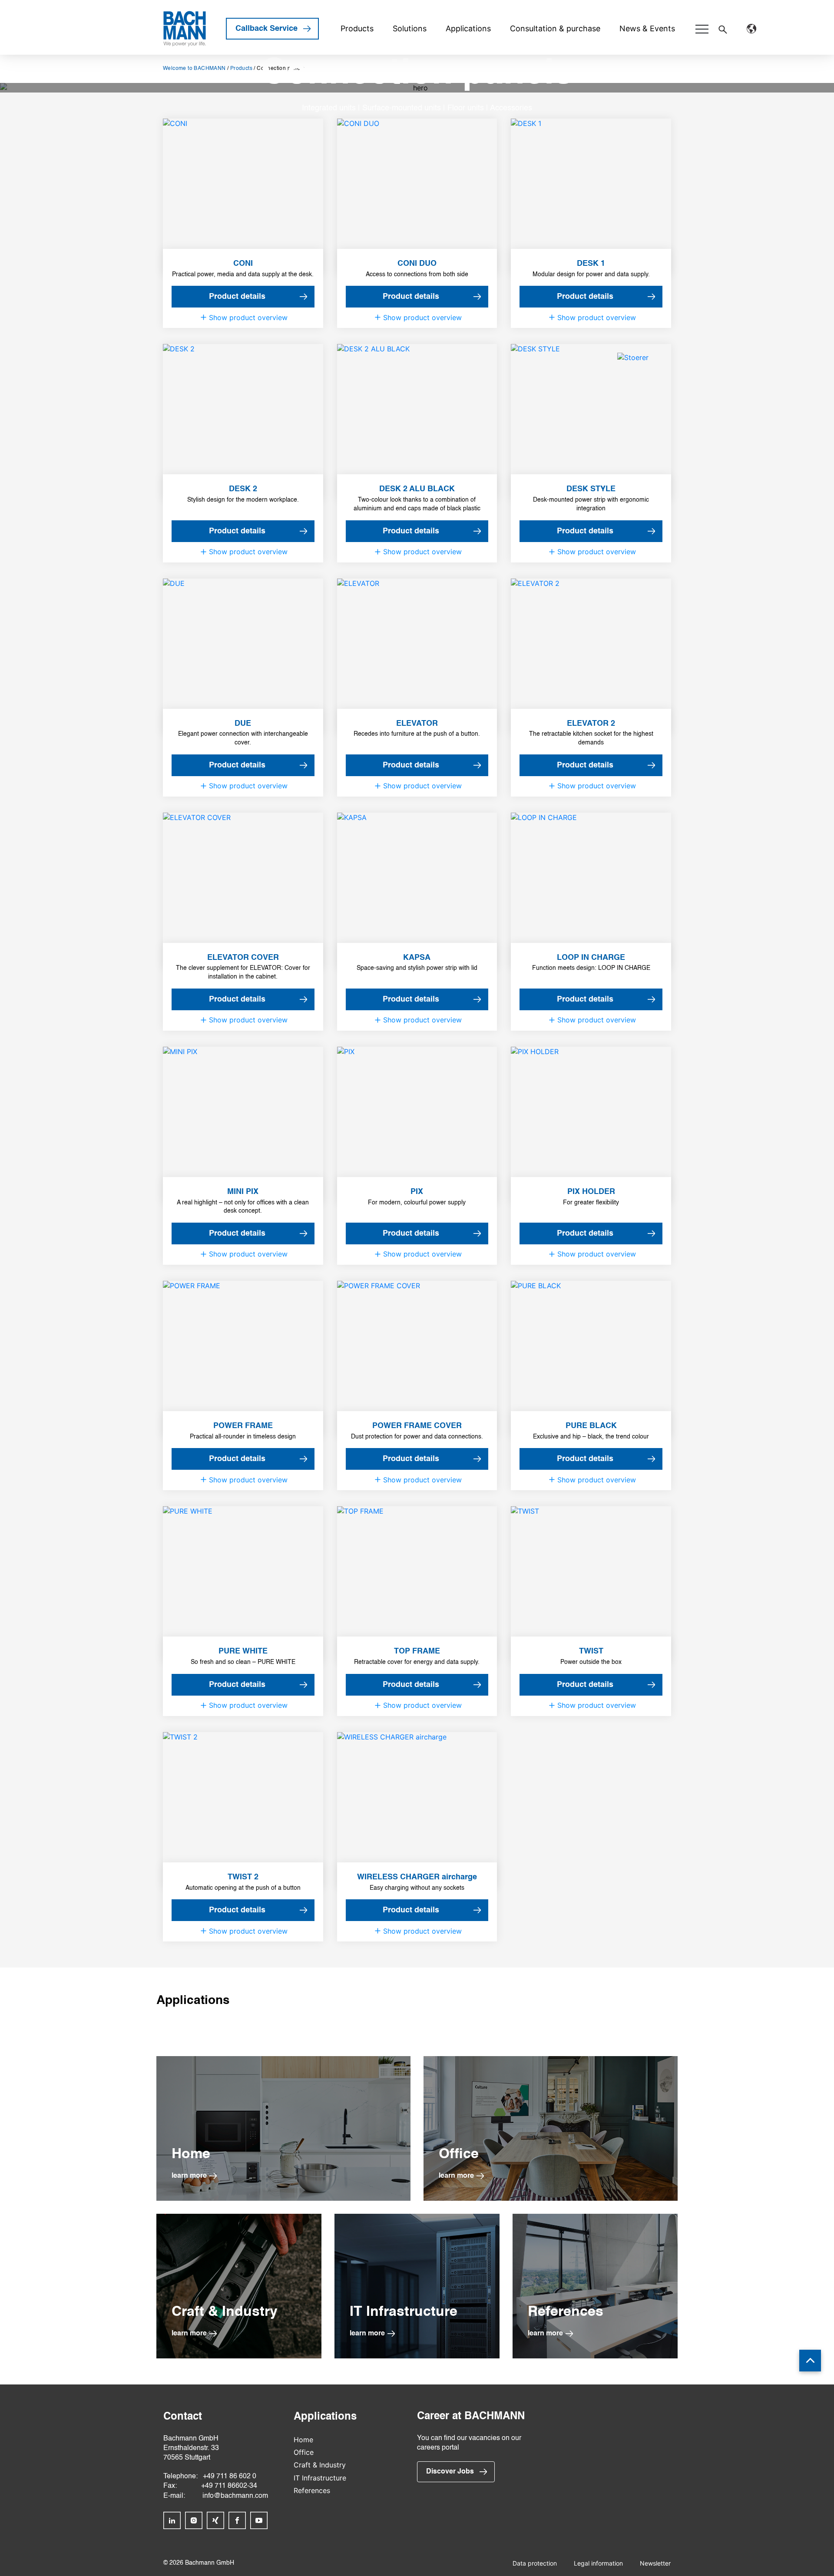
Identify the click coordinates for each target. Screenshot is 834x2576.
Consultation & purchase (555, 28)
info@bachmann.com (235, 2496)
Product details (237, 297)
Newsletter (655, 2563)
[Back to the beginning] (810, 2361)
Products (357, 28)
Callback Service (266, 29)
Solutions (410, 28)
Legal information (598, 2563)
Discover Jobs (450, 2472)
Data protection (535, 2563)
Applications (468, 28)
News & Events (647, 28)
